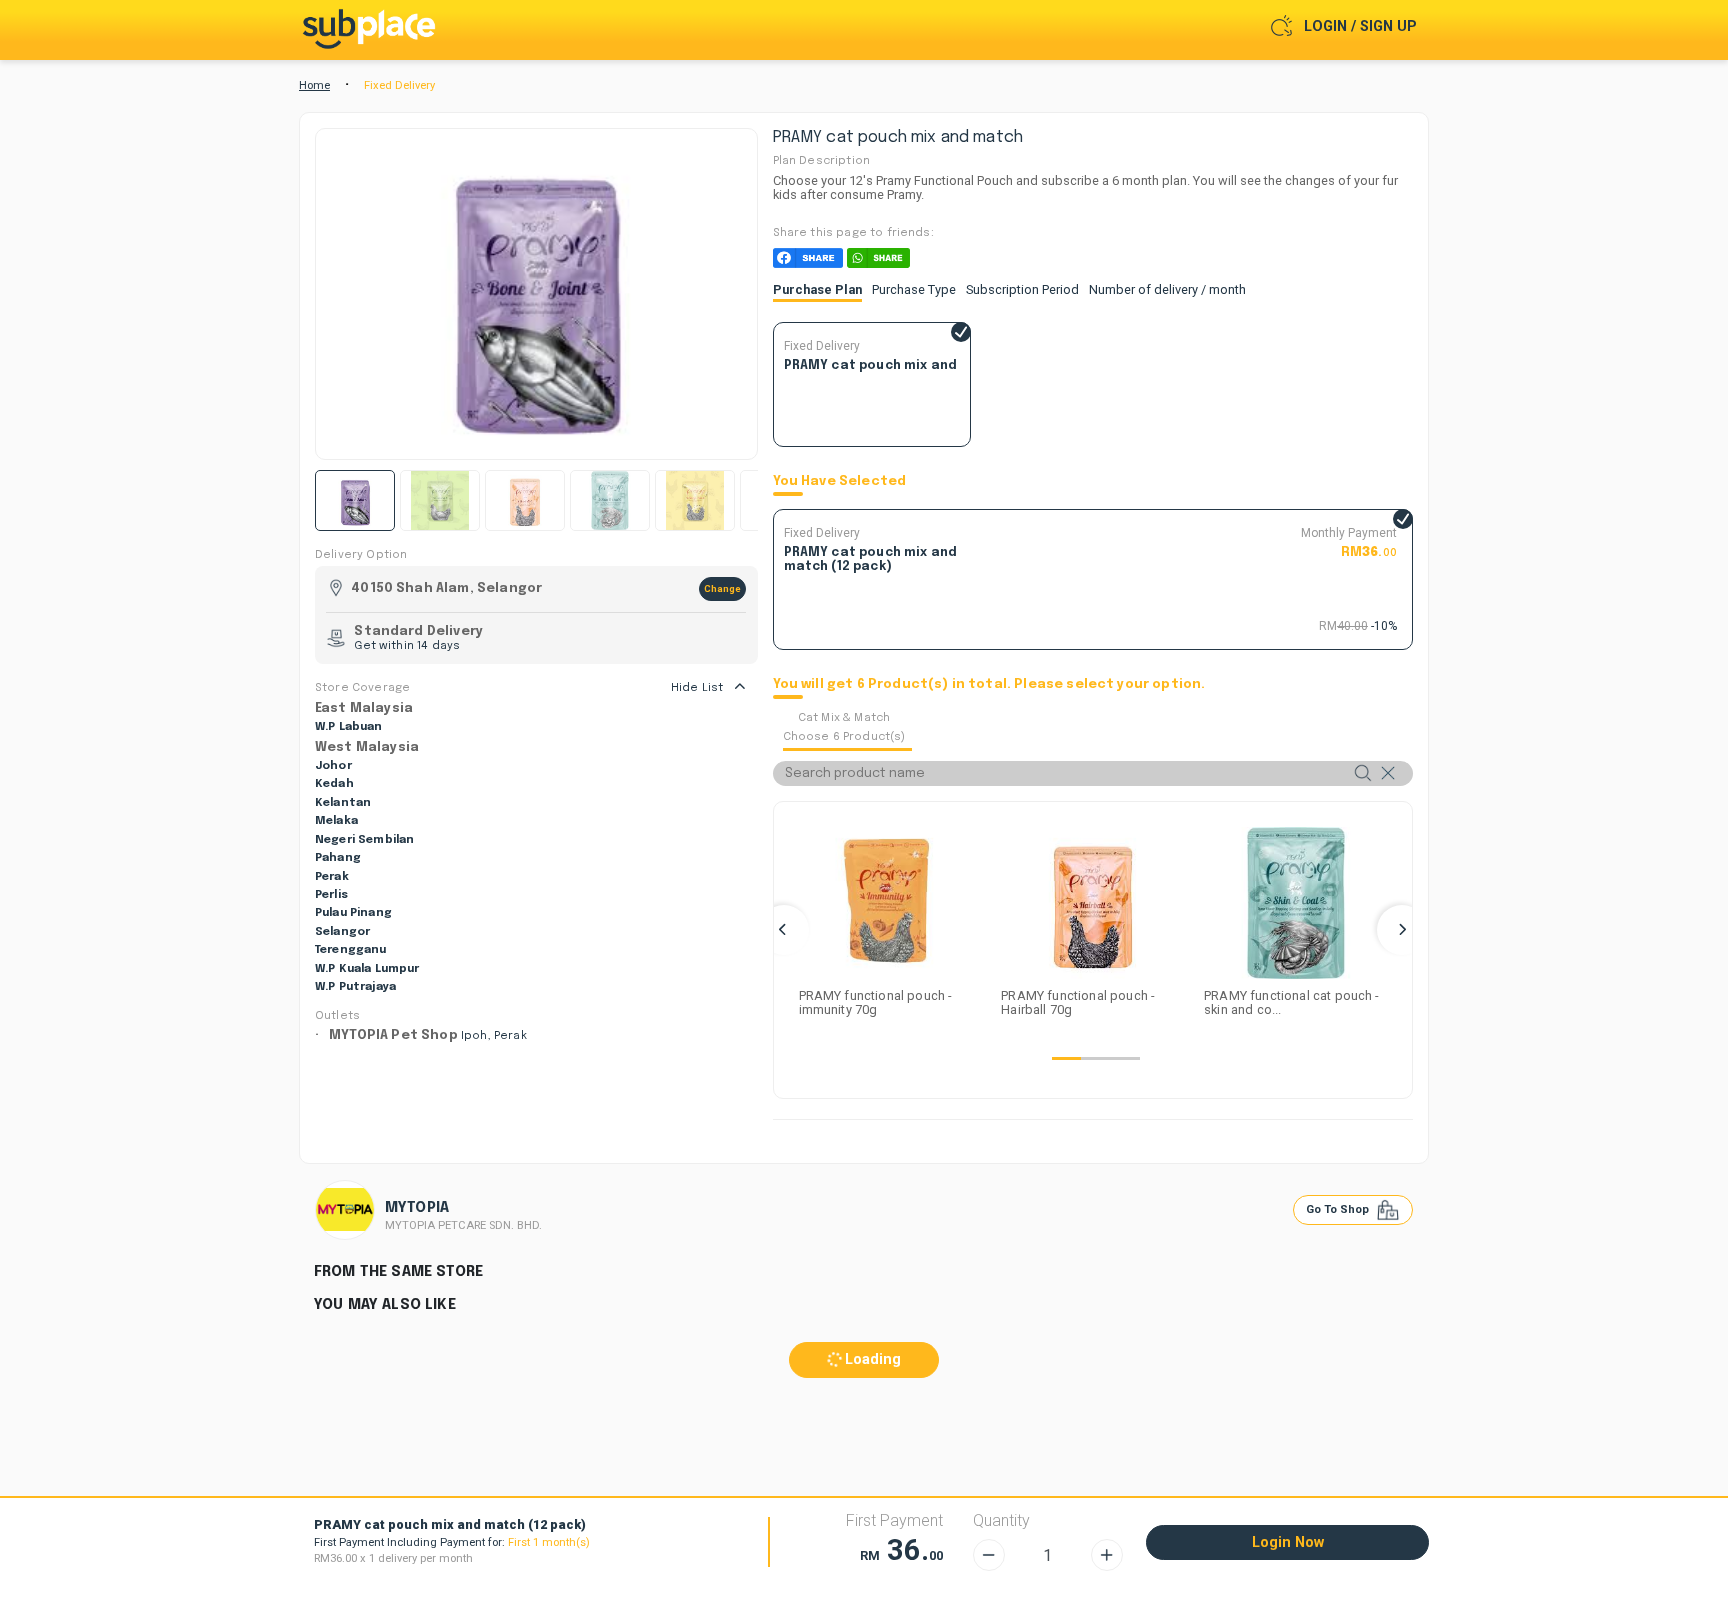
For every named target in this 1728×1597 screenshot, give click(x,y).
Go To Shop (1339, 1209)
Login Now (1288, 1542)
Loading (871, 1359)
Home (314, 85)
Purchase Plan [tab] (817, 289)
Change (722, 588)
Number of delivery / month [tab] (1167, 289)
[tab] (847, 729)
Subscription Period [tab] (1022, 289)
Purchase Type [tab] (914, 289)
